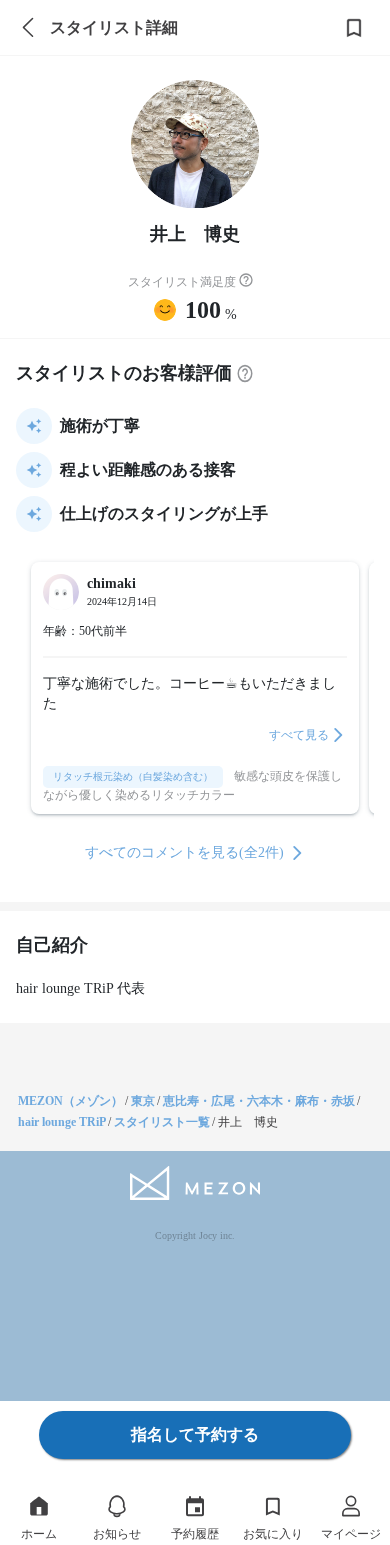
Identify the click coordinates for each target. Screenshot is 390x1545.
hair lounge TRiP (62, 1122)
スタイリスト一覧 (162, 1122)
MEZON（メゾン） (70, 1101)
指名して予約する (195, 1434)
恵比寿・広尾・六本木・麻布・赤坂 (259, 1101)
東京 (143, 1101)
